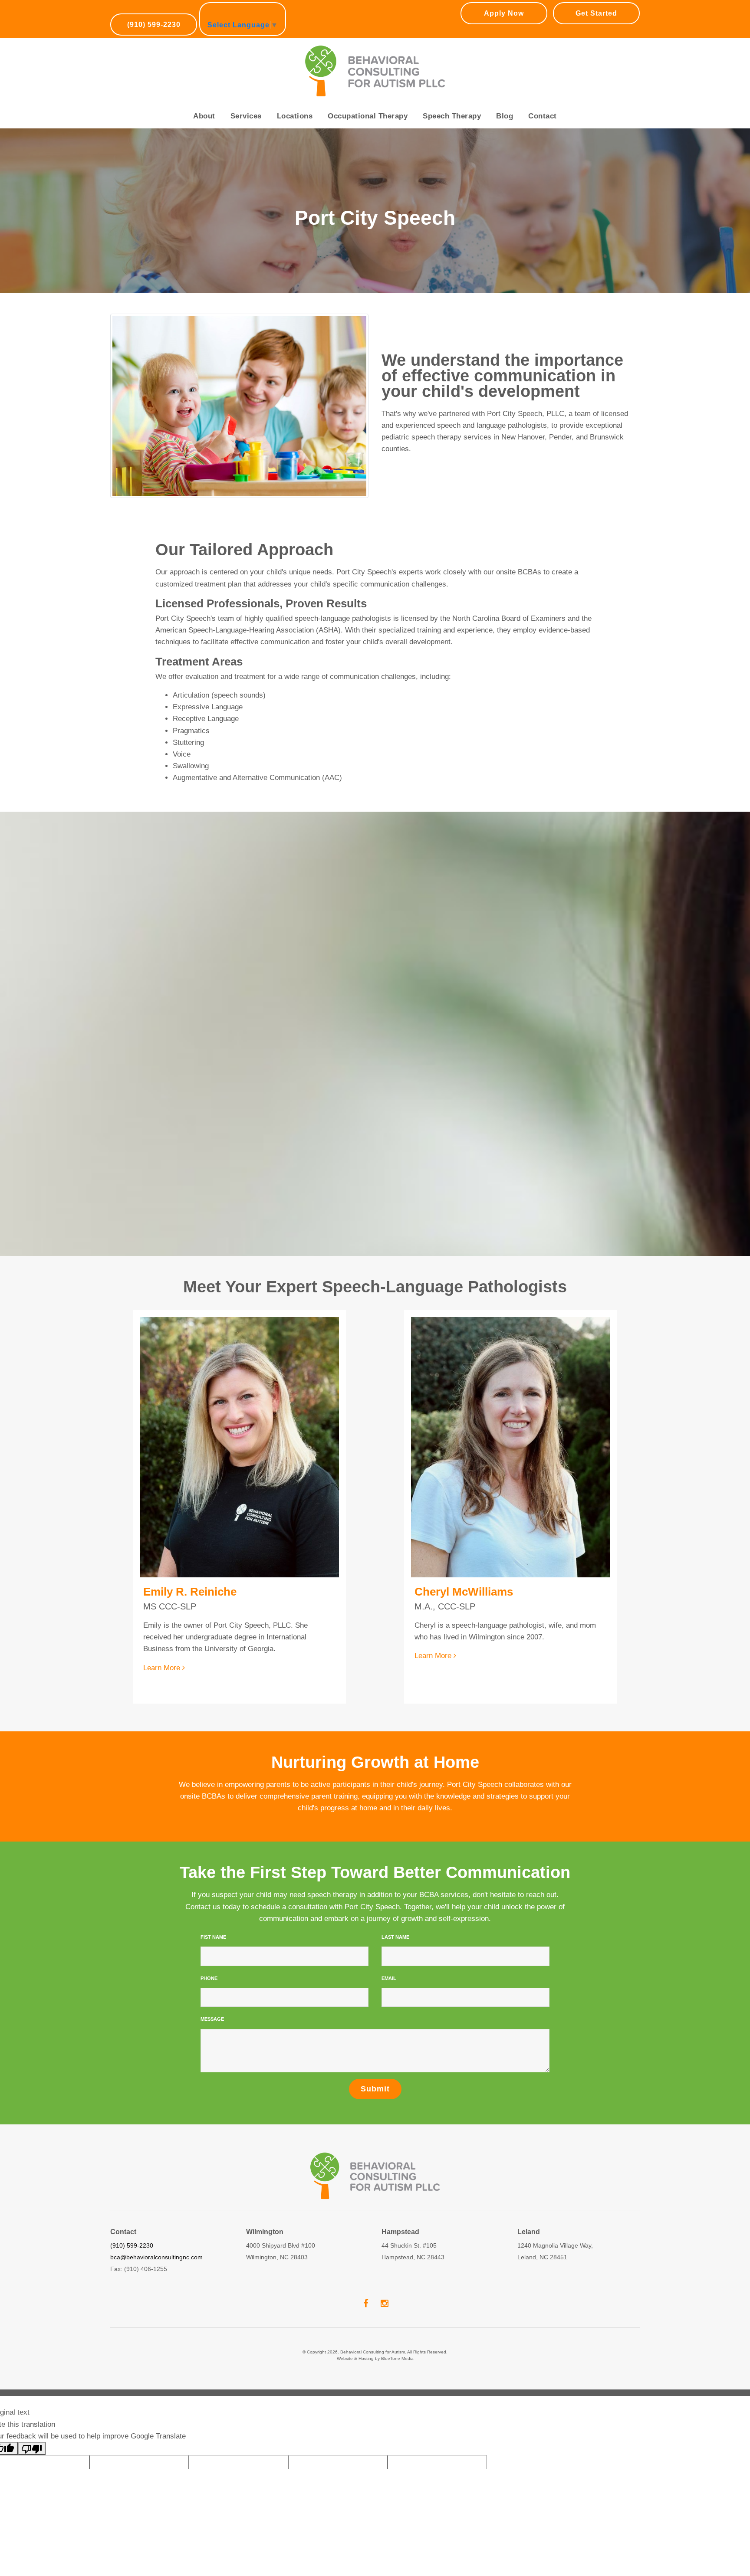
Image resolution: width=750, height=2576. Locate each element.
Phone (209, 1978)
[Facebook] (366, 2303)
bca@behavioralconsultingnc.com (156, 2257)
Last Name (395, 1937)
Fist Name (213, 1937)
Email (389, 1978)
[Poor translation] (32, 2448)
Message (212, 2019)
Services (246, 116)
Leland (289, 185)
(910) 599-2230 (154, 25)
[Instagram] (384, 2303)
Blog (505, 116)
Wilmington (296, 155)
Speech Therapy (452, 116)
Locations (295, 116)
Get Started (596, 13)
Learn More (163, 1668)
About (204, 116)
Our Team (210, 155)
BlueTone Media (397, 2358)
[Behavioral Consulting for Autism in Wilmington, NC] (375, 71)
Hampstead (296, 170)
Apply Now (504, 13)
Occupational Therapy (368, 116)
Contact (543, 116)
